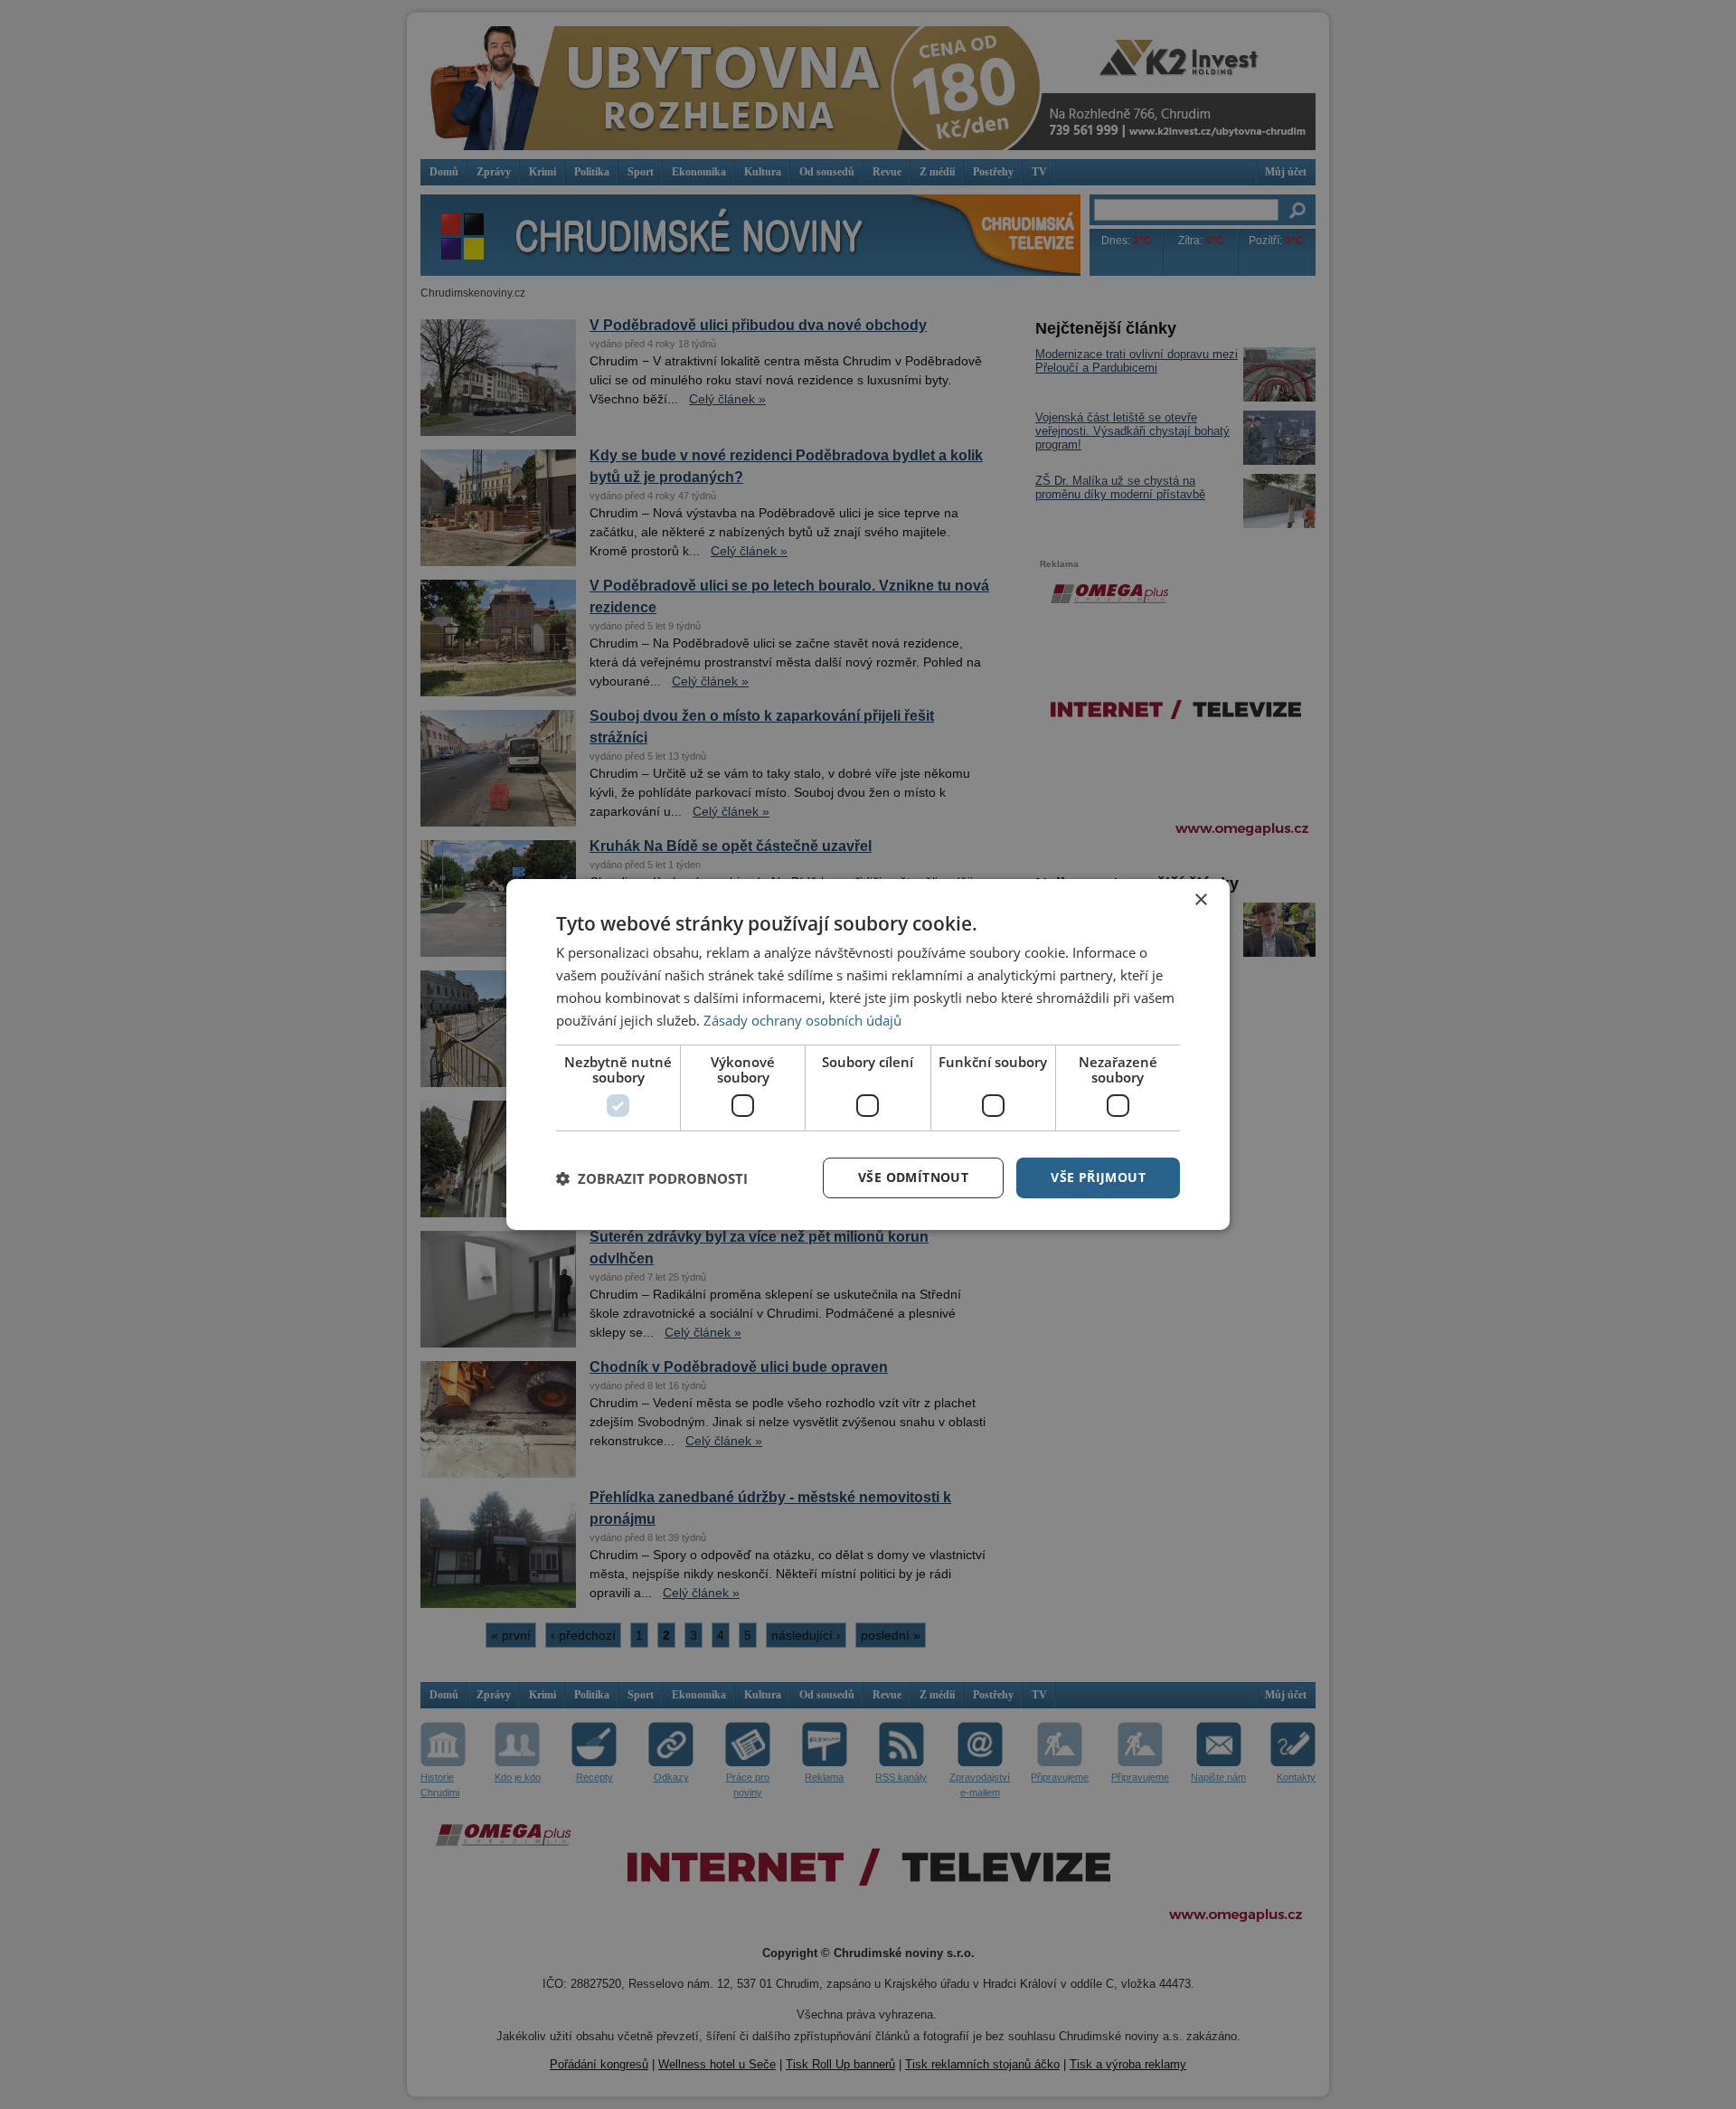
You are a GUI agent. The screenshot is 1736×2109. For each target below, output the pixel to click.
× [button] (1200, 900)
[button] (652, 1178)
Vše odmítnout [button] (913, 1177)
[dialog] (868, 1054)
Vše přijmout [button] (1098, 1177)
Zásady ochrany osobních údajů (802, 1020)
